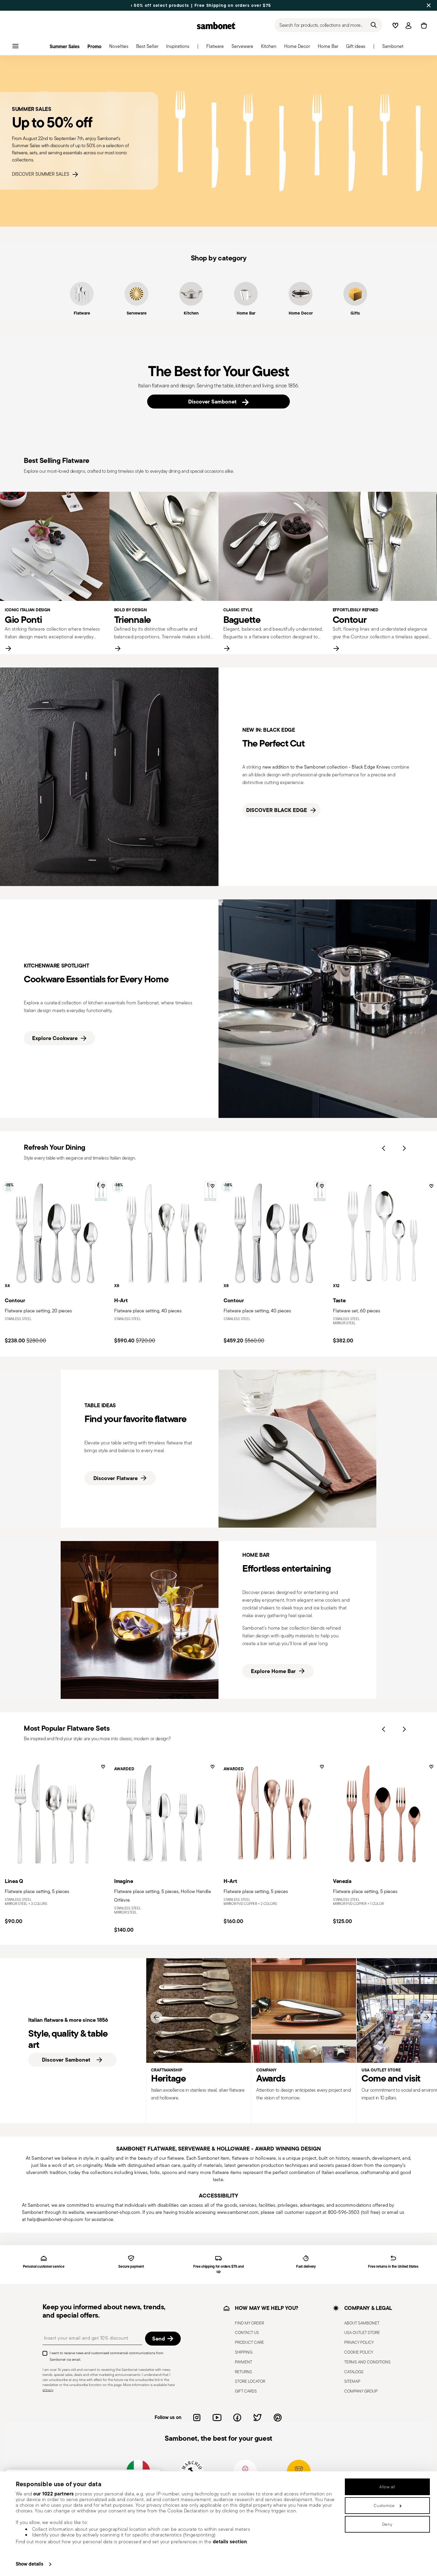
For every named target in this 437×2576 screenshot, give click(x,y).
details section (230, 2542)
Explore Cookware (55, 1038)
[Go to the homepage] (216, 26)
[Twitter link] (257, 2418)
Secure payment (131, 2267)
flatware (176, 2158)
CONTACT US (247, 2333)
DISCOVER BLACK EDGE (277, 810)
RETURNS (243, 2372)
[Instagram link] (197, 2418)
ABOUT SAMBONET (362, 2323)
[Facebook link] (237, 2418)
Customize (384, 2506)
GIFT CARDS (246, 2391)
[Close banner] (429, 5)
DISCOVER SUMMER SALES (42, 174)
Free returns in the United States (393, 2267)
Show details (30, 2564)
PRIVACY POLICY (359, 2343)
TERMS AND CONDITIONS (367, 2362)
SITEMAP (352, 2382)
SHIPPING (244, 2352)
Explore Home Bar (273, 1671)
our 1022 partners (54, 2494)
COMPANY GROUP (361, 2391)
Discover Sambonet (214, 402)
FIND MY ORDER (249, 2323)
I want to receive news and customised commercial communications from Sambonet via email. (107, 2356)
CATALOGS (354, 2372)
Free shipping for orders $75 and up (218, 2269)
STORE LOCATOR (250, 2382)
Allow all (387, 2487)
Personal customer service (44, 2267)
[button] (215, 48)
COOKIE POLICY (359, 2352)
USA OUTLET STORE (362, 2333)
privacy (48, 2390)
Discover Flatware (115, 1478)
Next (404, 1148)
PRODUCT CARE (249, 2343)
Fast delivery (306, 2267)
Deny (388, 2524)
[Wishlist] (102, 1188)
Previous (383, 1148)
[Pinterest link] (278, 2418)
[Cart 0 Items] (423, 26)
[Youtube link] (217, 2418)
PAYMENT (243, 2362)
